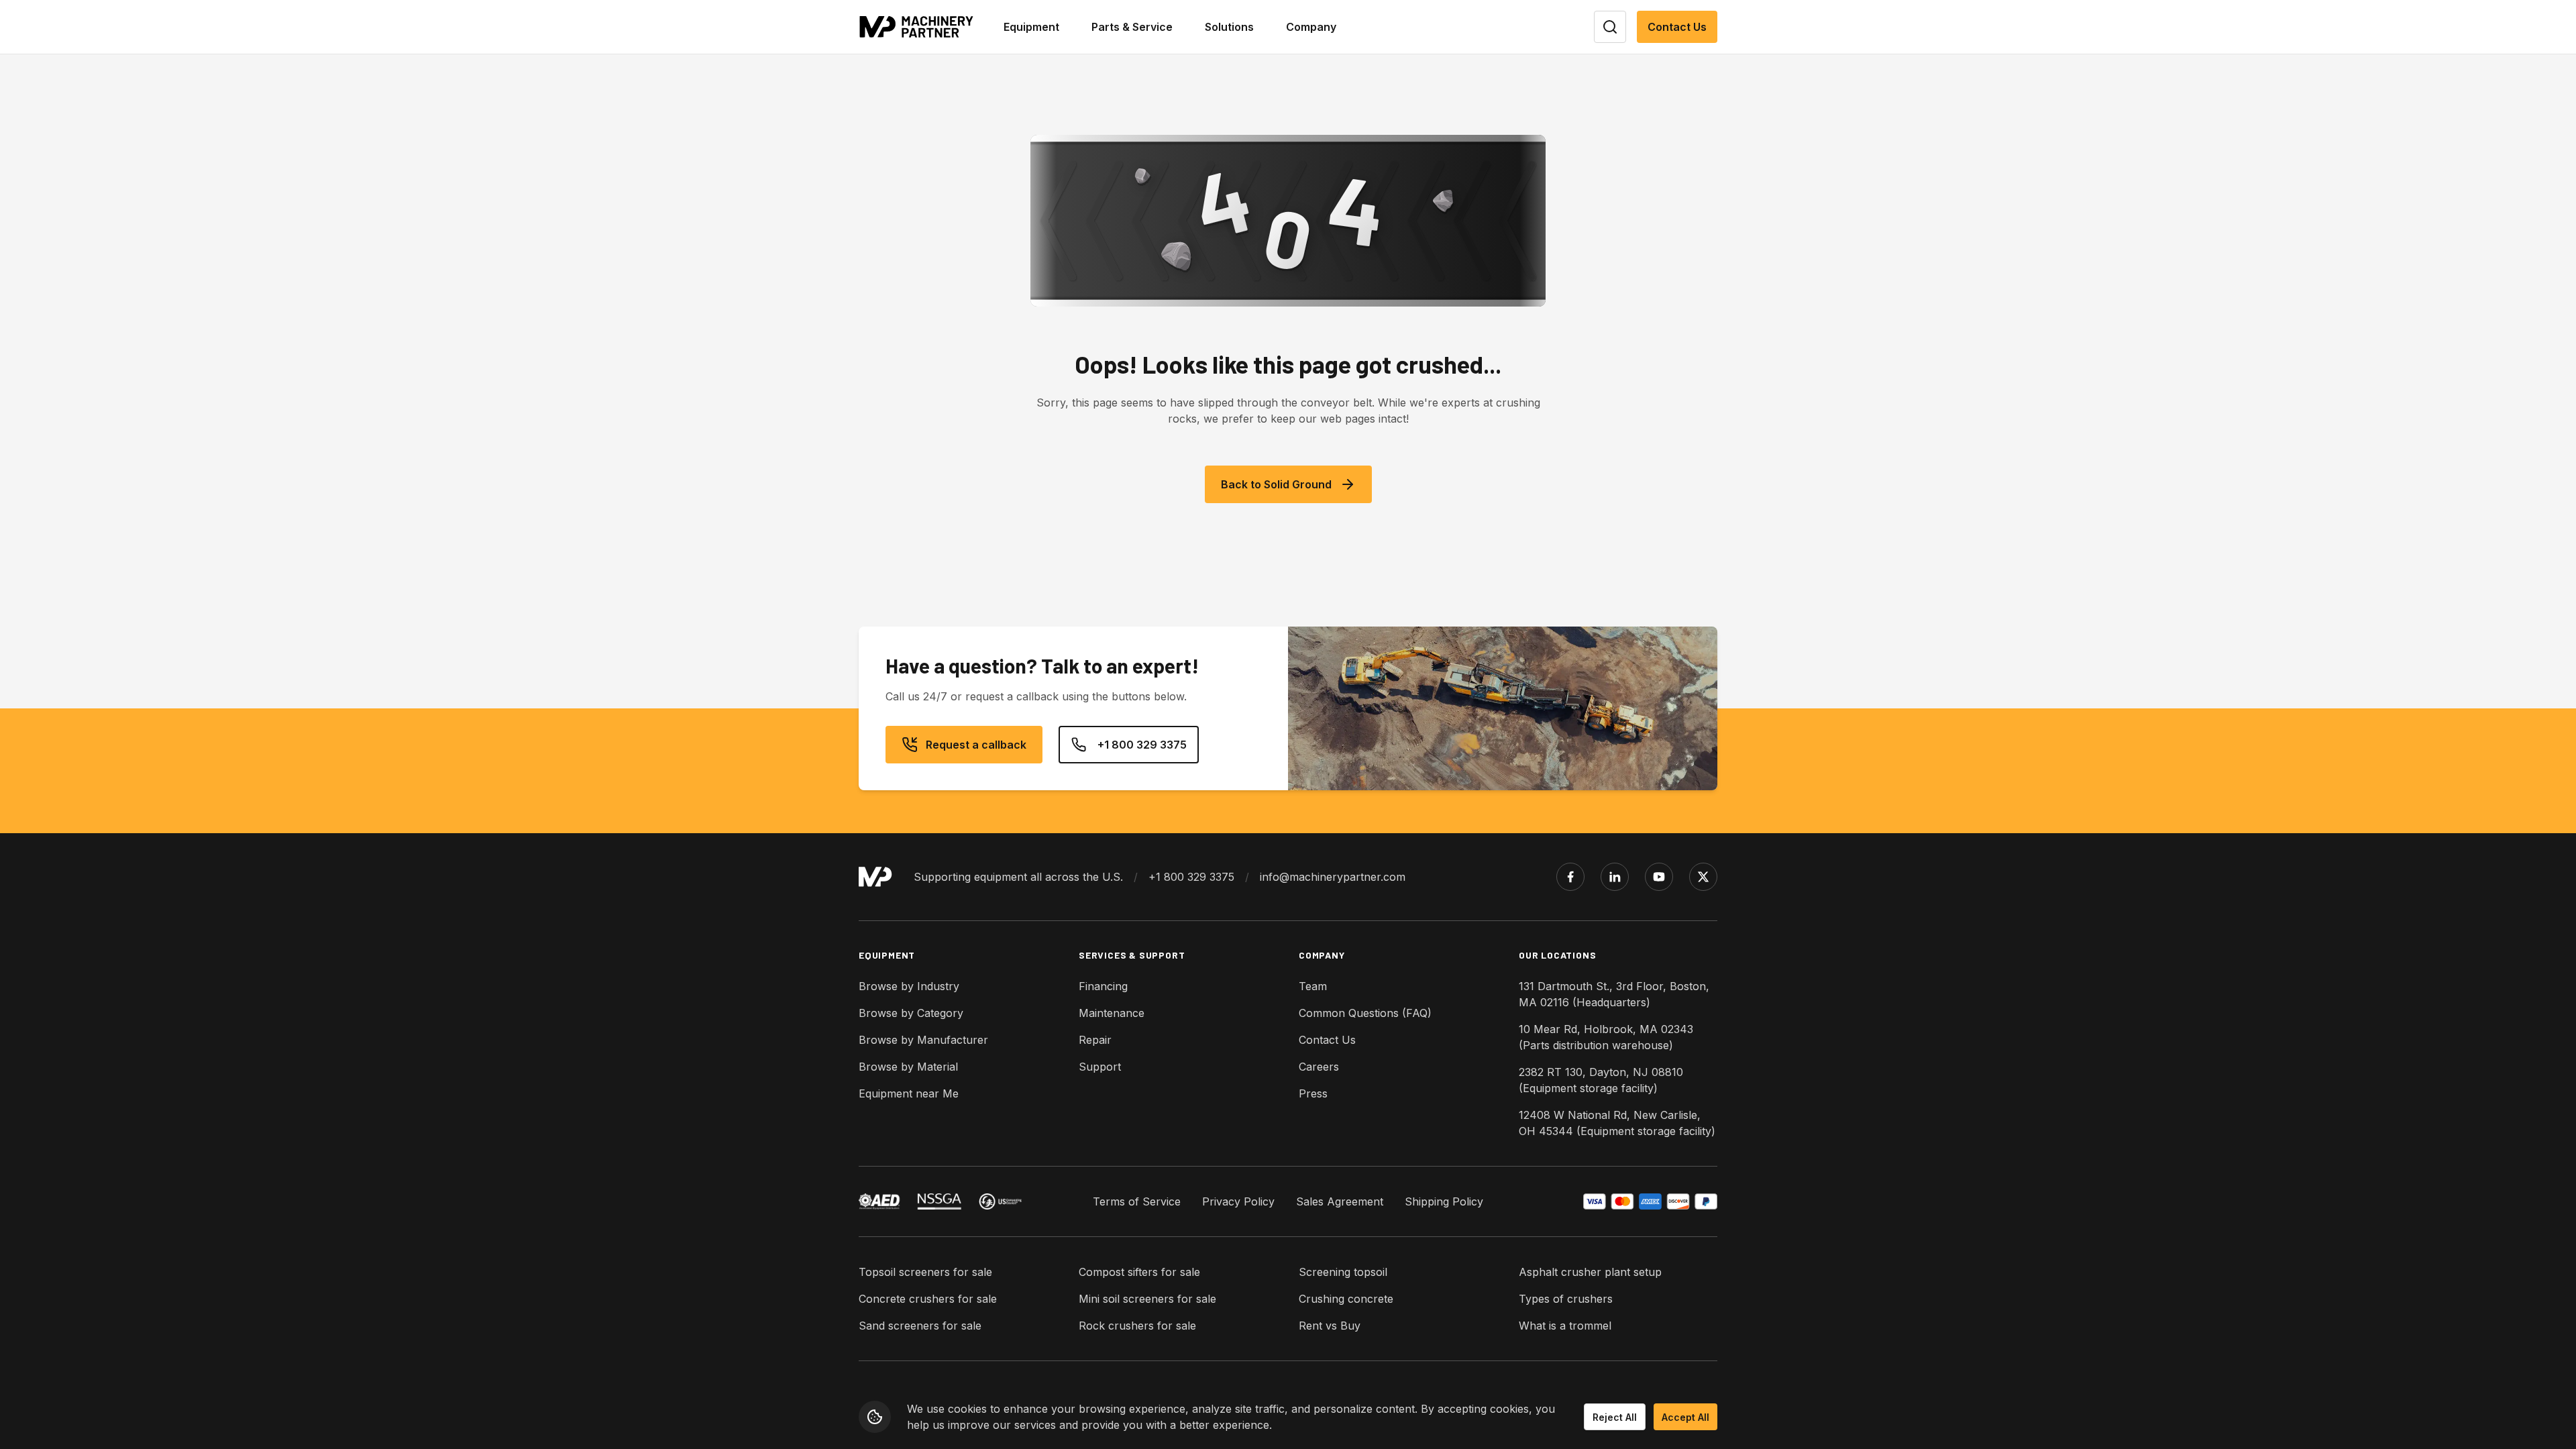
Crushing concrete (1346, 1299)
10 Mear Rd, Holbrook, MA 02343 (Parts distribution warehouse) (1606, 1037)
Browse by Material (908, 1067)
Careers (1319, 1067)
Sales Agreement (1340, 1201)
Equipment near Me (909, 1093)
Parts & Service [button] (1132, 27)
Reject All (1615, 1417)
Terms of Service (1137, 1201)
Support (1100, 1067)
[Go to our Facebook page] (1570, 877)
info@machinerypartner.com (1333, 877)
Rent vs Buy (1330, 1326)
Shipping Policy (1444, 1201)
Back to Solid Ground (1276, 484)
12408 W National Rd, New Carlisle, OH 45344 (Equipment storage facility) (1617, 1123)
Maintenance (1112, 1013)
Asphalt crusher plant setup (1590, 1272)
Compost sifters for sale (1139, 1272)
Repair (1095, 1040)
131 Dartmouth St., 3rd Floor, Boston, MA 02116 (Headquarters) (1614, 994)
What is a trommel (1565, 1326)
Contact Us (1677, 27)
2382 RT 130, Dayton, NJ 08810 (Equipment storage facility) (1601, 1080)
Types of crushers (1566, 1299)
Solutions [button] (1229, 27)
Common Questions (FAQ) (1365, 1013)
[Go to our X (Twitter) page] (1703, 877)
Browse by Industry (909, 986)
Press (1313, 1093)
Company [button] (1311, 27)
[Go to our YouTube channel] (1659, 877)
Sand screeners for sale (920, 1326)
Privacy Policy (1238, 1201)
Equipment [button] (1031, 27)
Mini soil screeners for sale (1147, 1299)
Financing (1103, 986)
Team (1313, 986)
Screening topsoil (1343, 1272)
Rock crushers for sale (1137, 1326)
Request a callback (976, 745)
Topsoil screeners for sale (925, 1272)
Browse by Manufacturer (923, 1040)
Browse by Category (911, 1013)
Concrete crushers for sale (928, 1299)
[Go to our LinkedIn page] (1615, 877)
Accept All (1685, 1417)
